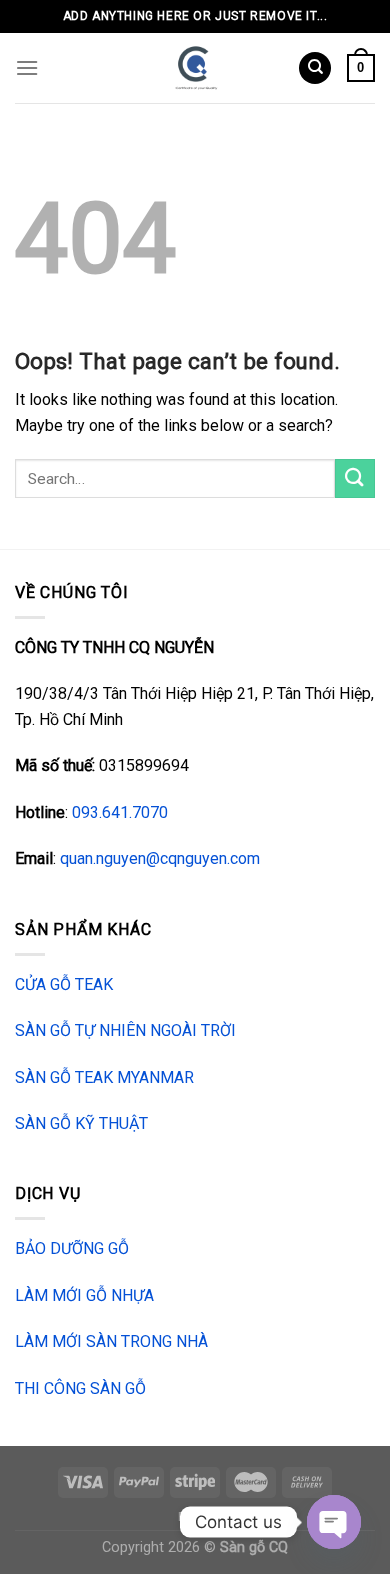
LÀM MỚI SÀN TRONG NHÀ (111, 1341)
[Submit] (355, 478)
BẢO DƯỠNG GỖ (72, 1248)
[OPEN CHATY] (334, 1522)
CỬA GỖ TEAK (64, 984)
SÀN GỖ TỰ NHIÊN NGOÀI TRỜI (125, 1030)
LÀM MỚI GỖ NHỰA (84, 1295)
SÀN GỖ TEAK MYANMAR (104, 1077)
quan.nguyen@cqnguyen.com (160, 858)
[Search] (315, 68)
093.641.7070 (120, 812)
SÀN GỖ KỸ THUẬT (81, 1123)
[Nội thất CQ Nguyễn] (195, 68)
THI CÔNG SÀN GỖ (80, 1388)
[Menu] (27, 67)
